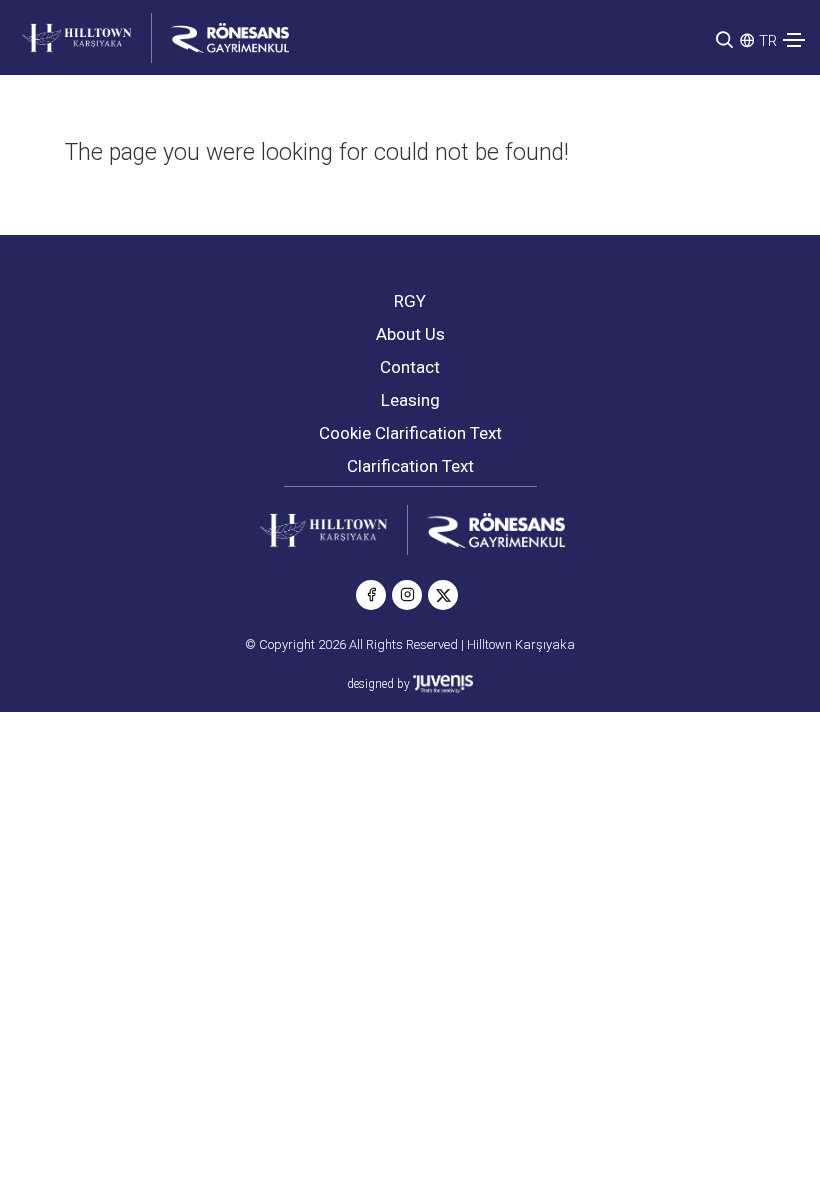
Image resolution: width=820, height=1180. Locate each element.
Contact (410, 367)
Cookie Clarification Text (410, 433)
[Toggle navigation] (794, 40)
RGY (410, 301)
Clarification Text (410, 466)
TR (768, 41)
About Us (410, 334)
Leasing (410, 400)
